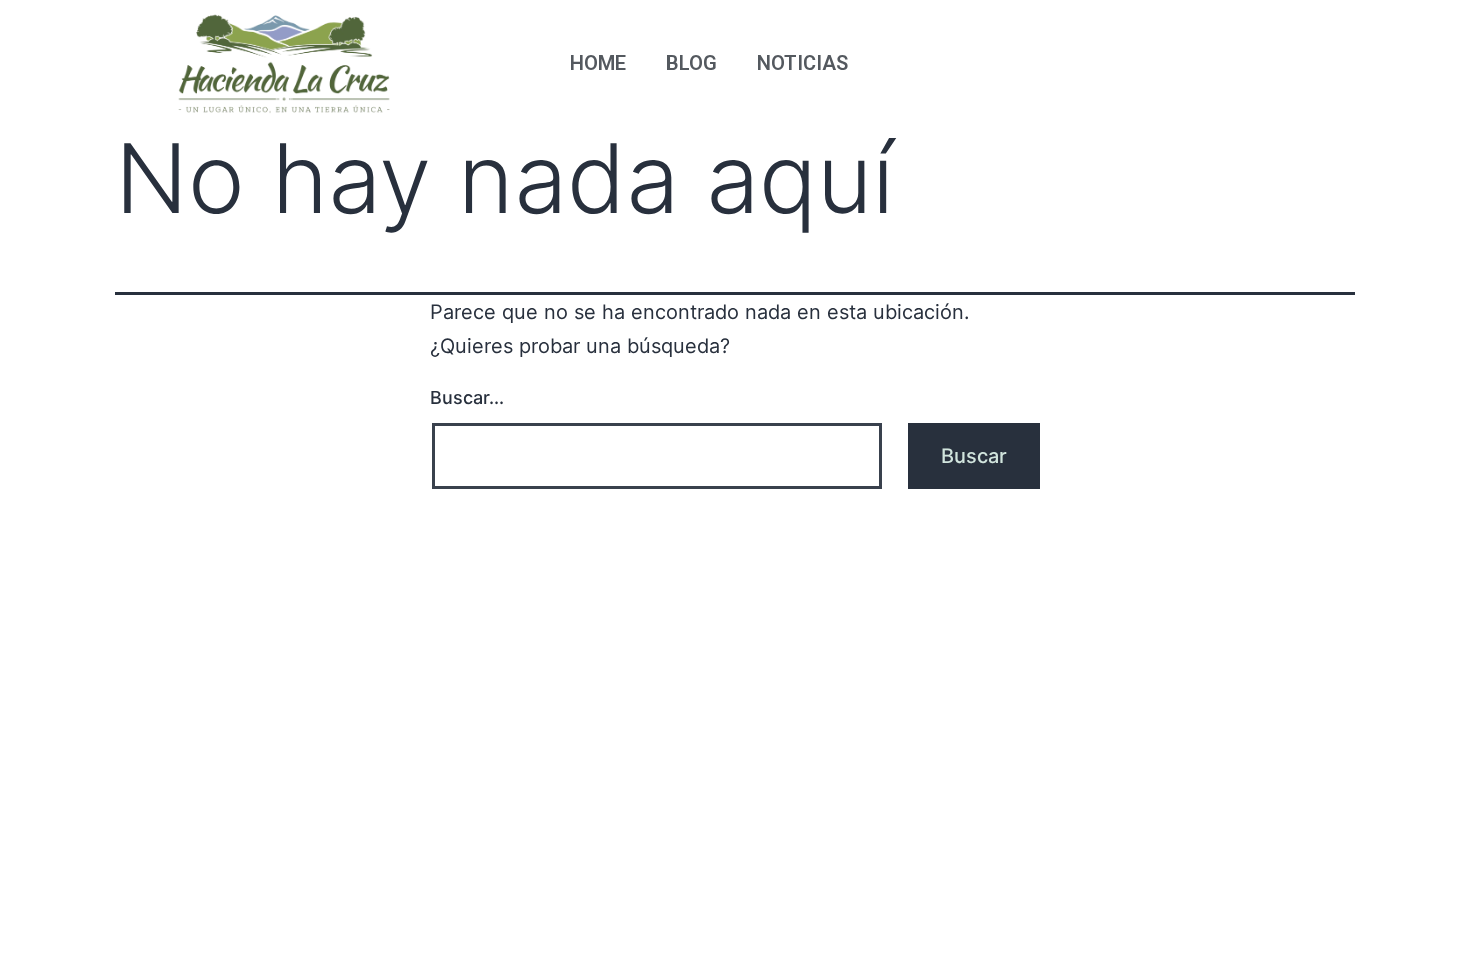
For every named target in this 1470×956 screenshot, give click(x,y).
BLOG (691, 63)
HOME (598, 63)
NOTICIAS (802, 63)
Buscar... (467, 397)
